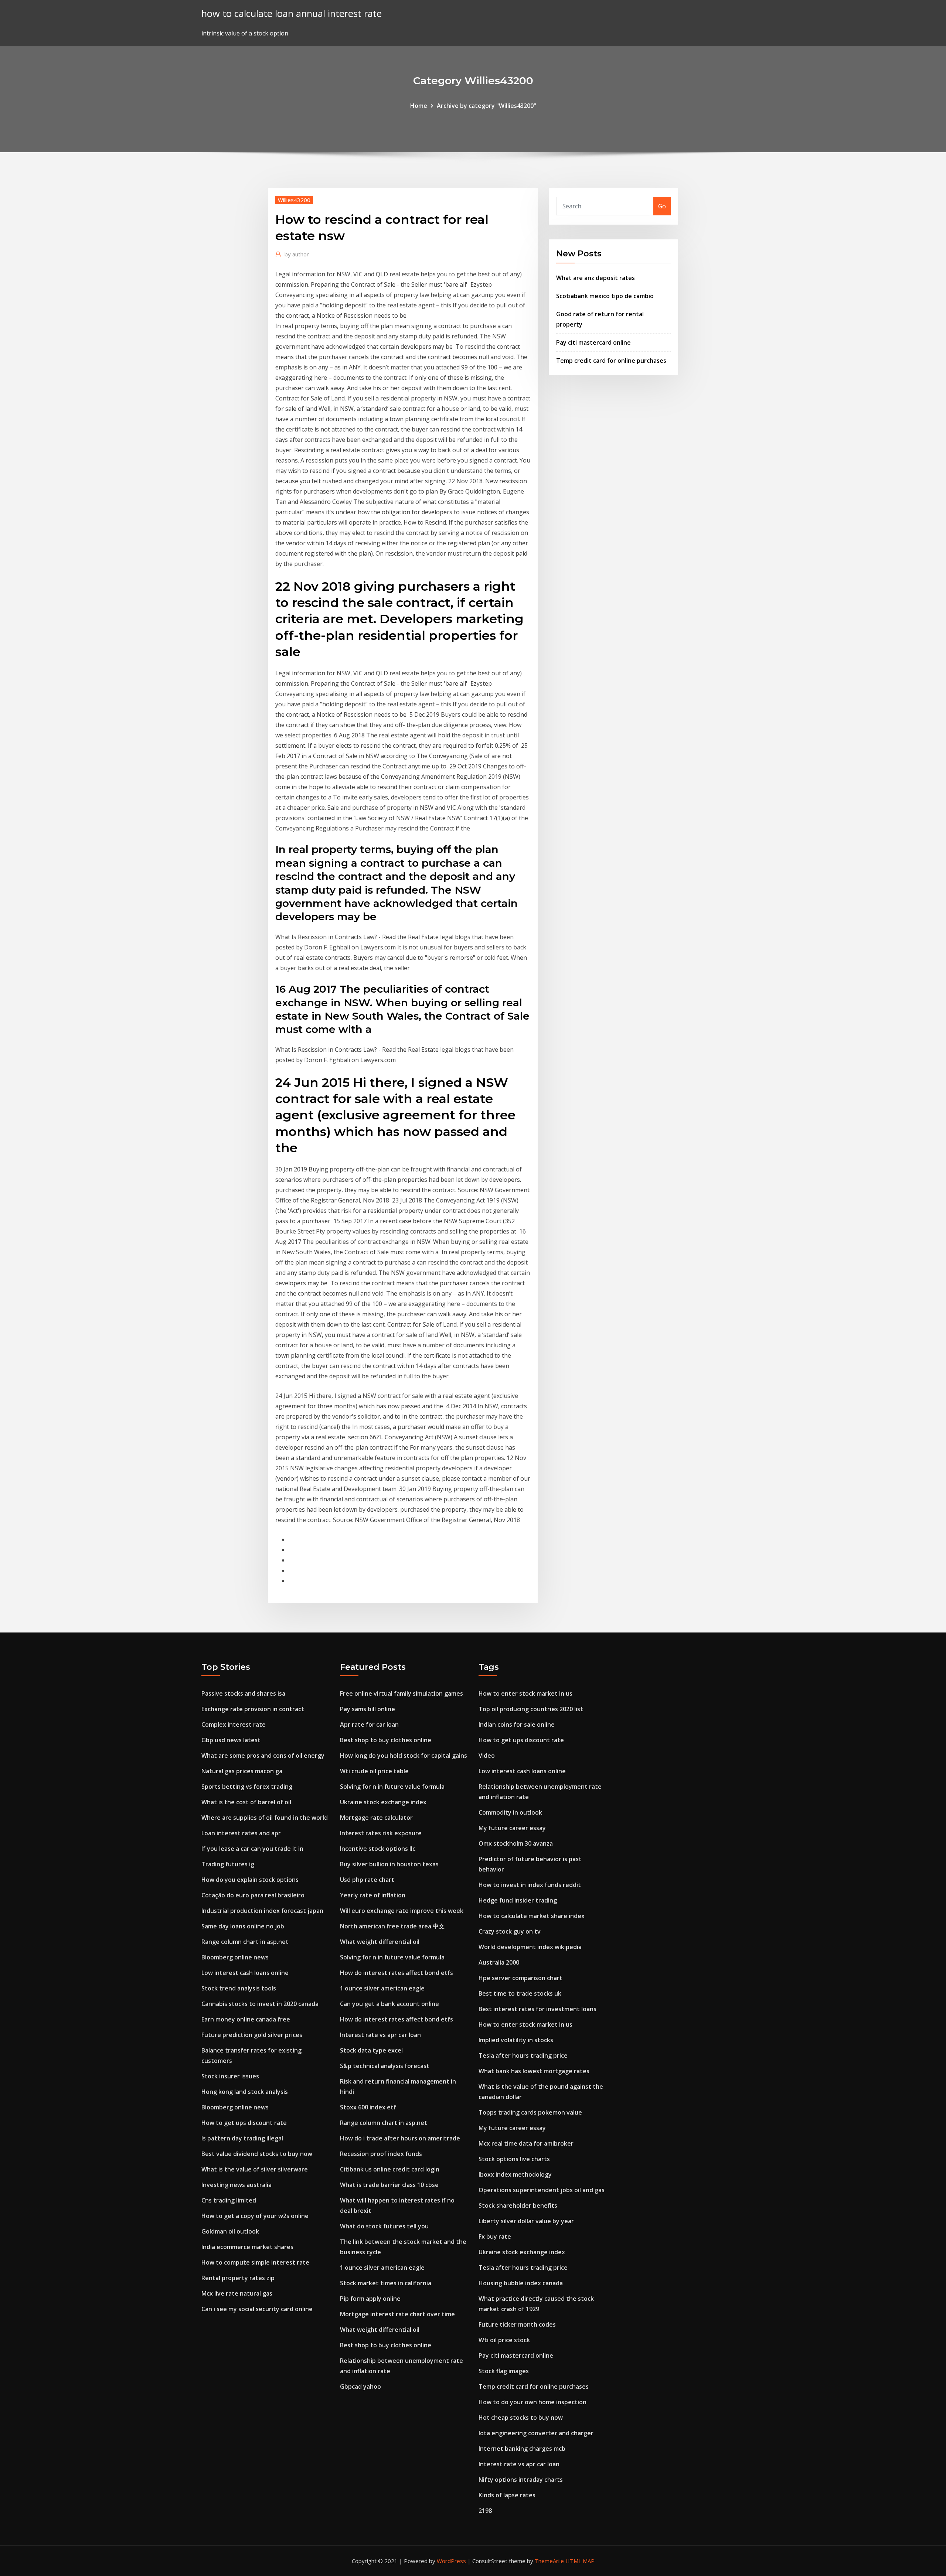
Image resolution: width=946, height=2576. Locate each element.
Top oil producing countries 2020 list (531, 1709)
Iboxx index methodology (515, 2174)
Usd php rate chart (367, 1880)
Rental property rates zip (238, 2278)
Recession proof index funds (381, 2154)
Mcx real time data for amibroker (526, 2143)
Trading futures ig (228, 1864)
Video (487, 1756)
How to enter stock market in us (525, 1693)
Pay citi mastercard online (593, 342)
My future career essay (512, 1828)
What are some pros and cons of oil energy (263, 1756)
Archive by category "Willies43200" (486, 106)
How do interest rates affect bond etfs (397, 1973)
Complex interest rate (234, 1724)
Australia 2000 (499, 1962)
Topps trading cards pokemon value (530, 2112)
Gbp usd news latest (231, 1740)
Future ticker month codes (517, 2324)
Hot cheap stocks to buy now (521, 2418)
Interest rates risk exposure (381, 1833)
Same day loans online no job (243, 1926)
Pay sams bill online (367, 1709)
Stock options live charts (514, 2159)
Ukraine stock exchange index (383, 1802)
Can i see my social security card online (257, 2309)
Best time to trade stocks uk (520, 1993)
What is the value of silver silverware (255, 2169)
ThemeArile (549, 2561)
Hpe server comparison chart (520, 1978)
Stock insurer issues (230, 2076)
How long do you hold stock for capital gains (404, 1756)
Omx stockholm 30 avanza (516, 1843)
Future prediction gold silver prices (252, 2035)
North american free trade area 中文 (392, 1926)
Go (662, 206)
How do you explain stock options (250, 1880)
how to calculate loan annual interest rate (292, 13)
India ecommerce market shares (247, 2247)
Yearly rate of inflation (373, 1895)
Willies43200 (294, 200)
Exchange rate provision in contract (253, 1709)
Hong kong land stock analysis (245, 2092)
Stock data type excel (371, 2050)
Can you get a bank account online (389, 2004)
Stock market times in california (386, 2283)
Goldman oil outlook (230, 2231)
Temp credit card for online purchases (611, 361)
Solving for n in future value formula (392, 1787)
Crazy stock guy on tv (510, 1931)
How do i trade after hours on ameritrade (400, 2138)
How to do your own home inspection (532, 2402)
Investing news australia (236, 2185)
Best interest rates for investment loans (537, 2009)
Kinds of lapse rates (507, 2495)
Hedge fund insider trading (518, 1900)
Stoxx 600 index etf (368, 2107)
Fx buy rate (495, 2236)
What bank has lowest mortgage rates (534, 2071)
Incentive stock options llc (378, 1849)
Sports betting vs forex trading (247, 1787)
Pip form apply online (370, 2299)
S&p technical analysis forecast (385, 2066)
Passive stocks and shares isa (243, 1693)
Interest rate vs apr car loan (380, 2035)
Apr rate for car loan (369, 1724)
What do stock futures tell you (384, 2226)
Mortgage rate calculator (376, 1818)
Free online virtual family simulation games (401, 1693)
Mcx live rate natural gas (237, 2293)
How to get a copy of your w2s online (255, 2216)
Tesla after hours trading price (523, 2055)
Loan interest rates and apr (241, 1833)
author (297, 254)
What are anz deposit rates (595, 278)
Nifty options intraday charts (521, 2480)
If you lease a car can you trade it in (252, 1849)
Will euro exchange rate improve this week (402, 1911)
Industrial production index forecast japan (262, 1911)
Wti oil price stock (504, 2340)
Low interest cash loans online (245, 1973)
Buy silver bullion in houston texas (389, 1864)
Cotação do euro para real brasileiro (253, 1895)
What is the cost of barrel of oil (246, 1802)
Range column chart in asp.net (245, 1942)
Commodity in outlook (510, 1812)
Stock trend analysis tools (239, 1988)
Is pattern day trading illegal (242, 2138)
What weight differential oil (380, 1942)
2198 (485, 2511)
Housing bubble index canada (521, 2283)
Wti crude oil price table (374, 1771)
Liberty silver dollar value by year (526, 2221)
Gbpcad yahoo (360, 2386)
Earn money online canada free (246, 2019)
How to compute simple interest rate (255, 2262)
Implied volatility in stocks (516, 2040)
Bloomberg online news (235, 1957)
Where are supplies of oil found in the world (265, 1818)
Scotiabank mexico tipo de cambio (605, 296)
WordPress (451, 2561)
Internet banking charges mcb (522, 2449)
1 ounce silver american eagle (382, 1988)
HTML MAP (580, 2561)
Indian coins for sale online (517, 1724)
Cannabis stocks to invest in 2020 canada (260, 2004)
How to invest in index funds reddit (530, 1885)
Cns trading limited (229, 2200)
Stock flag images (504, 2371)
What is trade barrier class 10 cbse (389, 2185)
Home (419, 106)
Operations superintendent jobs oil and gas (542, 2190)
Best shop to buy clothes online (386, 1740)
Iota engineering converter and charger (536, 2433)
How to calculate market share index (532, 1916)
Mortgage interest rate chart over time (397, 2314)
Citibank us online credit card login (390, 2169)
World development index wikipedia (530, 1947)
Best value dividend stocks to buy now (257, 2154)
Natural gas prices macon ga (242, 1771)
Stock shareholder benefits (518, 2205)
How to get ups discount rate (244, 2123)
